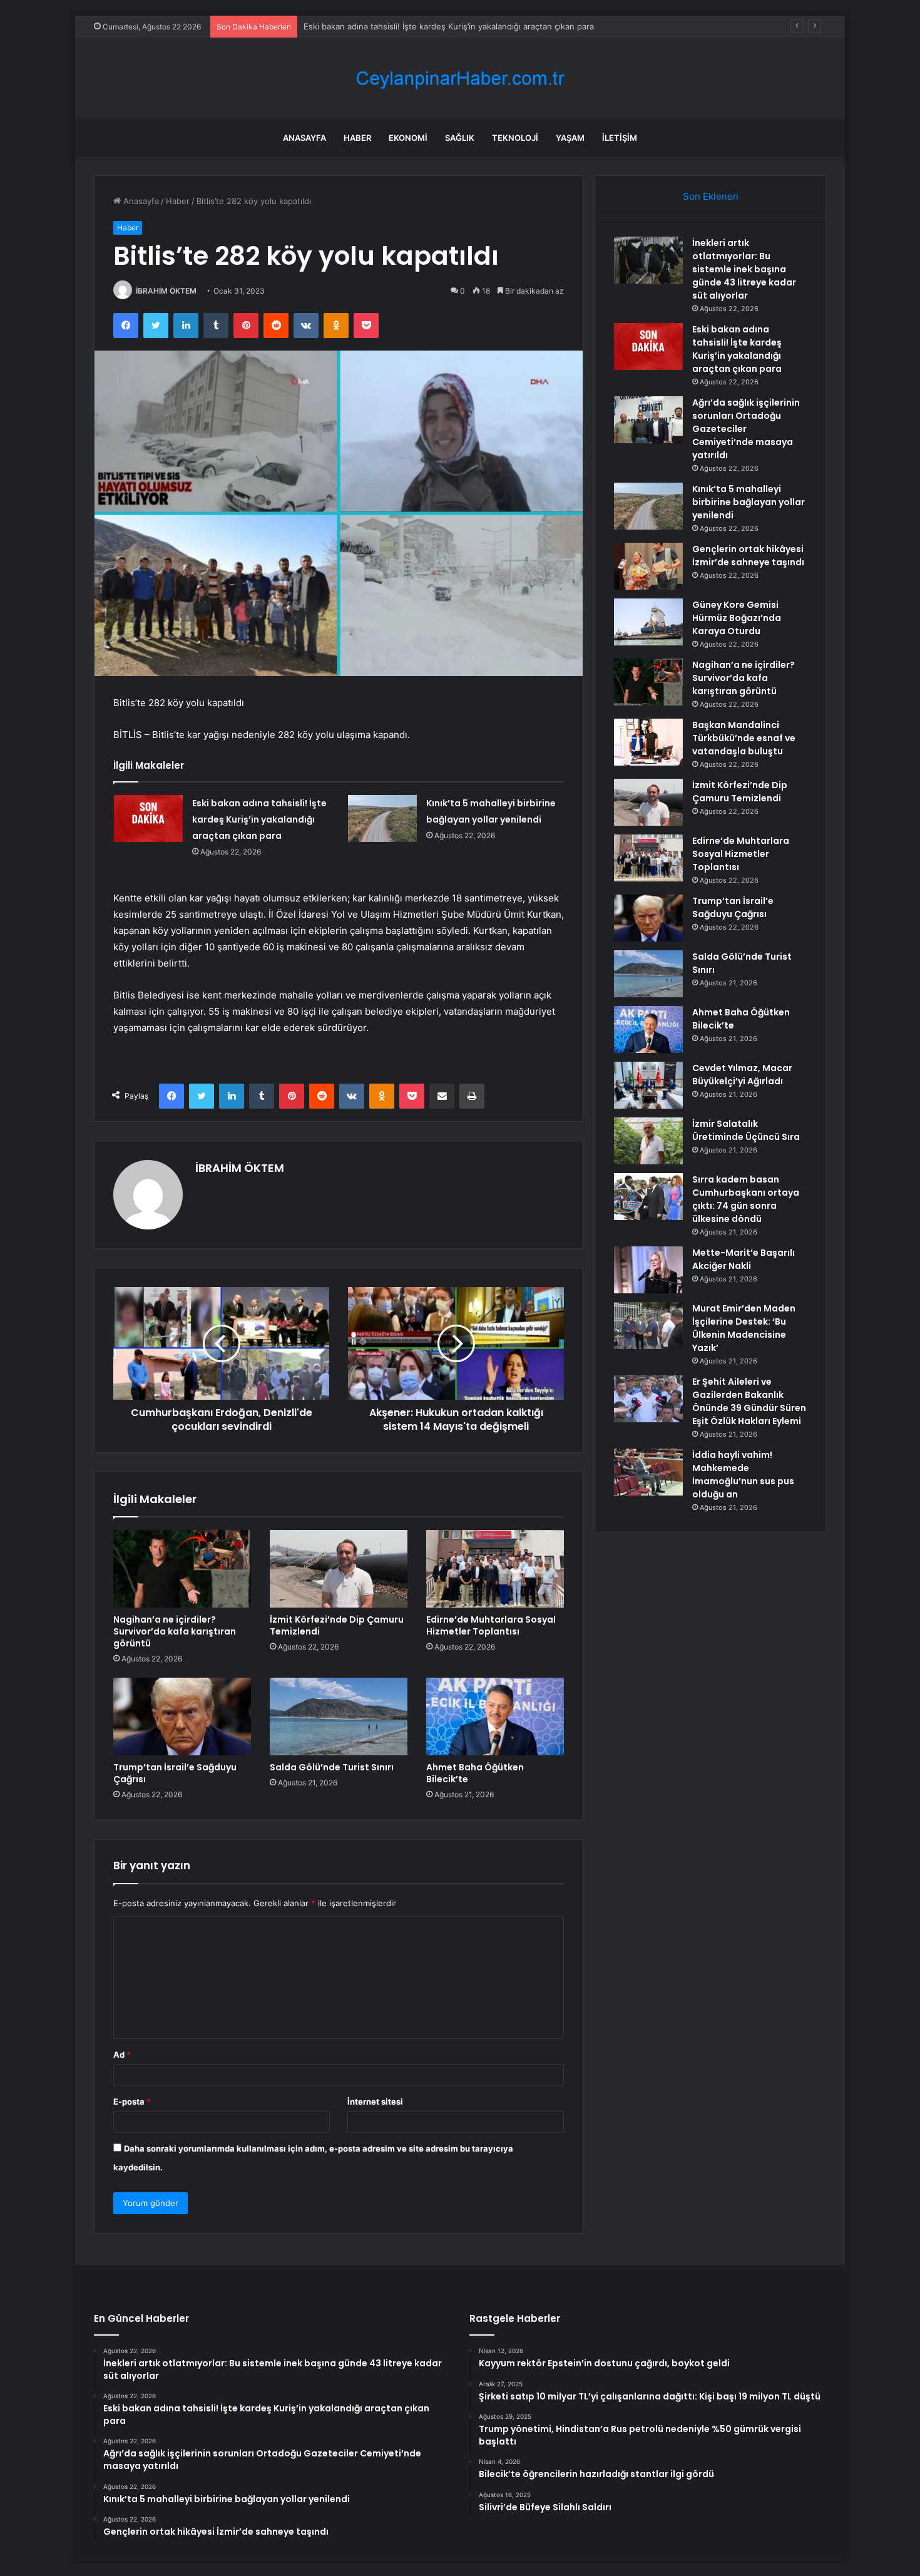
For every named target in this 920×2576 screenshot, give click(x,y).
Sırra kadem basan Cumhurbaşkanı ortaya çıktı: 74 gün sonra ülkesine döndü (746, 1199)
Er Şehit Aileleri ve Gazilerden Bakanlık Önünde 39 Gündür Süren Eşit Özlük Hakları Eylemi (749, 1401)
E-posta (132, 2101)
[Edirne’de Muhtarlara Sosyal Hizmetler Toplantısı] (495, 1569)
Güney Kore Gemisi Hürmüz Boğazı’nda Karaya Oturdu (737, 618)
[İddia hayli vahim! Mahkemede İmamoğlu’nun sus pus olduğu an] (648, 1472)
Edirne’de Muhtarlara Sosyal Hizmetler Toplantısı (491, 1625)
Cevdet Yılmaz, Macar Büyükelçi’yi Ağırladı (742, 1075)
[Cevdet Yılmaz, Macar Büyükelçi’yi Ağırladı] (648, 1085)
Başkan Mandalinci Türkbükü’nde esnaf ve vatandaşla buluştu (744, 738)
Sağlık (460, 138)
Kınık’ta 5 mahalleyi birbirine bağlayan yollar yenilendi (749, 502)
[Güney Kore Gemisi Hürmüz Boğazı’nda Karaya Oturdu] (648, 622)
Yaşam (570, 138)
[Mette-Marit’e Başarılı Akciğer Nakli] (648, 1270)
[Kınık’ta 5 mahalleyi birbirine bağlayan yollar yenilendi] (382, 818)
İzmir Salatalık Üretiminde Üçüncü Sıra (746, 1130)
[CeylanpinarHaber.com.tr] (460, 79)
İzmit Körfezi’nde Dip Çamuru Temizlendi (337, 1625)
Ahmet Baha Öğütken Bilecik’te (475, 1773)
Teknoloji (515, 138)
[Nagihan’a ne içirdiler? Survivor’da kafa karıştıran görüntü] (182, 1569)
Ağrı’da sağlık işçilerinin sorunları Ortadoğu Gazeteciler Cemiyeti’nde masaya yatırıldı (466, 26)
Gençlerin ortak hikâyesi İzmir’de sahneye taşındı (748, 556)
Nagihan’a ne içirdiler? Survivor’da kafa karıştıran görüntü (175, 1631)
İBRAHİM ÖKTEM (166, 291)
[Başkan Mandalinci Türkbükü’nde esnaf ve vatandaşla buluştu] (648, 742)
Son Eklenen (711, 196)
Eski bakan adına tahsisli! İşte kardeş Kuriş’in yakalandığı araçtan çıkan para (259, 819)
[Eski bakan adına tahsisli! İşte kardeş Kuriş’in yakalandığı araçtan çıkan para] (148, 818)
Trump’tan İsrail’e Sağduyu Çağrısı (175, 1773)
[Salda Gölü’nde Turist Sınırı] (339, 1716)
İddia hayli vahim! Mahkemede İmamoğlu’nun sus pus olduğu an (743, 1475)
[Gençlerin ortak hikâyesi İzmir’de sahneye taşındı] (648, 566)
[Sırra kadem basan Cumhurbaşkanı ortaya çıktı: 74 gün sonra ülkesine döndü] (648, 1197)
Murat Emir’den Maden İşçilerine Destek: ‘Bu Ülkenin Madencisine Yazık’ (744, 1328)
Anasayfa (304, 138)
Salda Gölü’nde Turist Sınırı (332, 1767)
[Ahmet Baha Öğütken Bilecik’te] (495, 1716)
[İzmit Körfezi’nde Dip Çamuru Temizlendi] (339, 1569)
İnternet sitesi (375, 2101)
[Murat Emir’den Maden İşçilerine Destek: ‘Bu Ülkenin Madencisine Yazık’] (648, 1326)
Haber (357, 138)
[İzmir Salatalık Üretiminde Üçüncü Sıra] (648, 1141)
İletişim (620, 138)
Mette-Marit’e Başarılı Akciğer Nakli (744, 1259)
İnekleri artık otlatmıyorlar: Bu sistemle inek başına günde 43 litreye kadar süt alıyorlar (744, 269)
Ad (122, 2055)
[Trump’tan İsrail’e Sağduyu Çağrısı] (182, 1716)
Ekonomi (408, 138)
